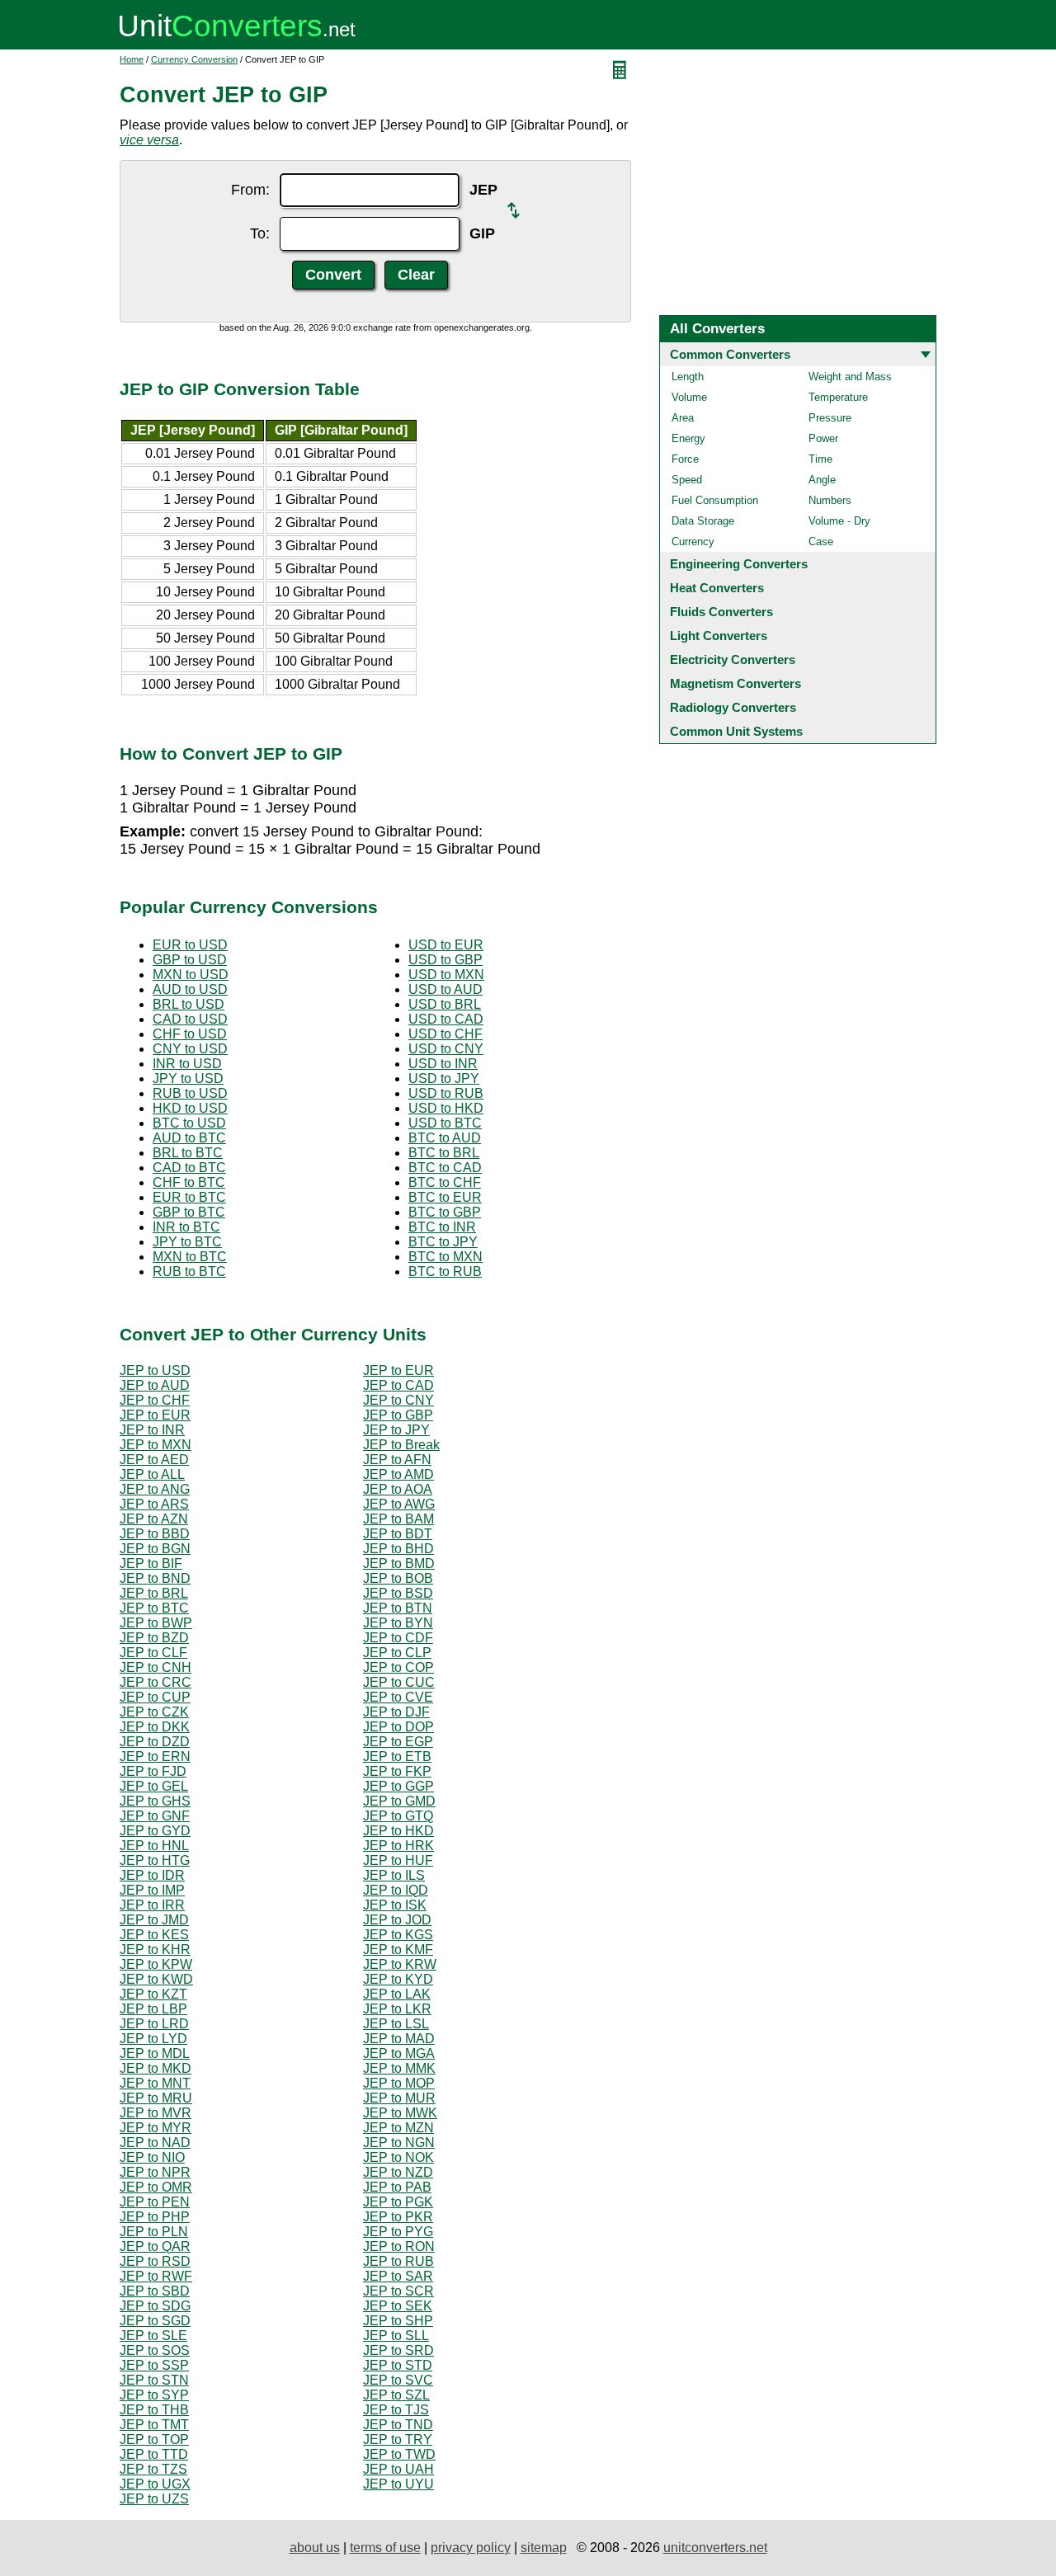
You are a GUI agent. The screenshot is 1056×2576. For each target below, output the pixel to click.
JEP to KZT (153, 1994)
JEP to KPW (156, 1964)
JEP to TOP (154, 2439)
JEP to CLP (397, 1653)
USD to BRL (445, 1004)
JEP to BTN (398, 1608)
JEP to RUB (398, 2261)
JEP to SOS (155, 2350)
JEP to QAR (155, 2246)
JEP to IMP (152, 1890)
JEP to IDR (152, 1875)
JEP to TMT (154, 2425)
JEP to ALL (152, 1474)
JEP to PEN (155, 2202)
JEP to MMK (399, 2068)
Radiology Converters (733, 707)
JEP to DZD (155, 1742)
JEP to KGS (398, 1935)
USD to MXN (446, 975)
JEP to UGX (155, 2484)
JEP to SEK (398, 2306)
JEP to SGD (155, 2321)
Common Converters (730, 354)
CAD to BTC (189, 1168)
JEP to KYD (398, 1979)
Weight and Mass (850, 377)
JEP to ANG (155, 1489)
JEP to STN (154, 2380)
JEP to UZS (154, 2499)
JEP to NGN (399, 2143)
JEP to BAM (398, 1519)
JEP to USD (155, 1370)
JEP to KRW (400, 1964)
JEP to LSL (396, 2024)
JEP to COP (398, 1667)
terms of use (385, 2548)
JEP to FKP (397, 1771)
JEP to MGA (399, 2053)
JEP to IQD (396, 1890)
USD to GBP (445, 960)
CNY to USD (190, 1049)
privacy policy (471, 2548)
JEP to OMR (156, 2187)
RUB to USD (190, 1093)
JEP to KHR (155, 1950)
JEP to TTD (154, 2454)
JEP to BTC (154, 1608)
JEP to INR (152, 1430)
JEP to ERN (155, 1757)
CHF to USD (190, 1034)
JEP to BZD (154, 1638)
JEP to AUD (155, 1385)
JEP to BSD (398, 1593)
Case (821, 542)
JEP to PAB (397, 2187)
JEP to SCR (398, 2291)
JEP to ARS (154, 1504)
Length (688, 377)
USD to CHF (445, 1034)
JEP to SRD (398, 2350)
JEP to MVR (156, 2113)
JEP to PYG (398, 2232)
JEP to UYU (398, 2484)
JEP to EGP (398, 1742)
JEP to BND (155, 1578)
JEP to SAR (398, 2276)
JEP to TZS (153, 2469)
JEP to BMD (399, 1563)
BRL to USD (189, 1004)
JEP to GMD (399, 1801)
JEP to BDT (398, 1534)
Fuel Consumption (715, 500)
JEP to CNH (156, 1667)
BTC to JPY (443, 1242)
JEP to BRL (154, 1593)
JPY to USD (188, 1078)
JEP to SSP (154, 2365)
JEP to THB (154, 2410)
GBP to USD (190, 960)
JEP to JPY (396, 1430)
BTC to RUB (445, 1272)
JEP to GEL (154, 1786)
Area (683, 418)
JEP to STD (398, 2365)
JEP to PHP (155, 2217)
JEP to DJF (396, 1712)
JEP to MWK (400, 2113)
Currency (693, 542)
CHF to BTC (189, 1182)
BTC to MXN (445, 1257)
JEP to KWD (156, 1979)
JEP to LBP (153, 2009)
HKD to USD (190, 1108)
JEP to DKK (155, 1727)
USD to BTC (445, 1123)
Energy (688, 438)
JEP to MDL (155, 2053)
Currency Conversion (194, 59)
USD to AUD (445, 989)
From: (250, 190)
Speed (687, 480)
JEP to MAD (399, 2039)
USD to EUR (446, 945)
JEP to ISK (395, 1905)
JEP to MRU (156, 2098)
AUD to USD (190, 989)
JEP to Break (401, 1445)
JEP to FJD (153, 1771)
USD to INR (443, 1064)
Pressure (830, 418)
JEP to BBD (155, 1534)
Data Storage (703, 521)
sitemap (544, 2548)
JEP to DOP (398, 1727)
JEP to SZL (396, 2395)
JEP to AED (154, 1460)
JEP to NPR (155, 2172)
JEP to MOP (399, 2083)
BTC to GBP (445, 1212)
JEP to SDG (155, 2306)
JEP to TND (398, 2425)
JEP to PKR (398, 2217)
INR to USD (187, 1064)
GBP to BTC (189, 1212)
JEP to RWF (156, 2276)
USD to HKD (446, 1108)
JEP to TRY (398, 2439)
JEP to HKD (398, 1831)
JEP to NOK (398, 2157)
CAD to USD (190, 1019)
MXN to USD (191, 975)
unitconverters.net (715, 2548)
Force (685, 459)
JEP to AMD (398, 1474)
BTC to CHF (445, 1182)
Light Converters (719, 636)
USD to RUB (446, 1093)
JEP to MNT (155, 2083)
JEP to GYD (155, 1831)
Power (823, 438)
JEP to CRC (156, 1682)
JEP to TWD (399, 2454)
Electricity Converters (733, 659)
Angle (822, 480)
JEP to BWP (156, 1623)
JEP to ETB (397, 1757)
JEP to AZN (154, 1519)
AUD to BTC (189, 1138)
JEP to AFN (397, 1460)
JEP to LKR (397, 2009)
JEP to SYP (154, 2395)
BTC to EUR (445, 1197)
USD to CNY (446, 1049)
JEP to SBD (155, 2291)
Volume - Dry (839, 521)
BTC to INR (442, 1227)
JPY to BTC (187, 1242)
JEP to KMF (398, 1950)
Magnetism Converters (735, 683)
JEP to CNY (398, 1400)
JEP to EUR (398, 1370)
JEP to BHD (398, 1549)
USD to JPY (444, 1078)
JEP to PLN (154, 2232)
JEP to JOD (397, 1920)
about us (315, 2548)
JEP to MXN (156, 1445)
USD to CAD (446, 1019)
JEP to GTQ (398, 1816)
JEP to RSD (155, 2261)
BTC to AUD (445, 1138)
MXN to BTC (190, 1257)
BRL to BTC (188, 1153)
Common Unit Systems (736, 731)
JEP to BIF (151, 1563)
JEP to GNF (155, 1816)
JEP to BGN (155, 1549)
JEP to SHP (398, 2321)
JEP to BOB (398, 1578)
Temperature (838, 397)
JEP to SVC (398, 2380)
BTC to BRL (444, 1153)
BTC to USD (189, 1123)
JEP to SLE (153, 2336)
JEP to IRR (152, 1905)
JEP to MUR (399, 2098)
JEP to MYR (156, 2128)
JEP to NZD (398, 2172)
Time (820, 459)
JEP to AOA (398, 1489)
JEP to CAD (398, 1385)
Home (132, 59)
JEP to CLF (153, 1653)
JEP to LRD (154, 2024)
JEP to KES (154, 1935)
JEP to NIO (152, 2157)
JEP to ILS (394, 1875)
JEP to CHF (155, 1400)
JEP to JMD (154, 1920)
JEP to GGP (398, 1786)
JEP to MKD (156, 2068)
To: (260, 233)
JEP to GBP (398, 1415)
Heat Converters (717, 588)
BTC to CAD (445, 1168)
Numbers (830, 500)
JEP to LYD (153, 2039)
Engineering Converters (739, 564)
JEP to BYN (398, 1623)
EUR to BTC (189, 1197)
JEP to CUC (399, 1682)
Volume (689, 397)
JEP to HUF (398, 1860)
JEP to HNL (154, 1846)
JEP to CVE (398, 1697)
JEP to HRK (398, 1846)
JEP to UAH (398, 2469)
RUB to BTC (189, 1272)
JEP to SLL (396, 2336)
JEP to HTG (155, 1860)
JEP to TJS (396, 2410)
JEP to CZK (154, 1712)
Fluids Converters (721, 612)
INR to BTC (186, 1227)
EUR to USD (190, 945)
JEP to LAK (397, 1994)
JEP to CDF (398, 1638)
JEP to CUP (155, 1697)
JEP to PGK (398, 2202)
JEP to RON (399, 2246)
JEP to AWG (399, 1504)
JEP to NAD (155, 2143)
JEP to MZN (398, 2128)
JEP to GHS (155, 1801)
